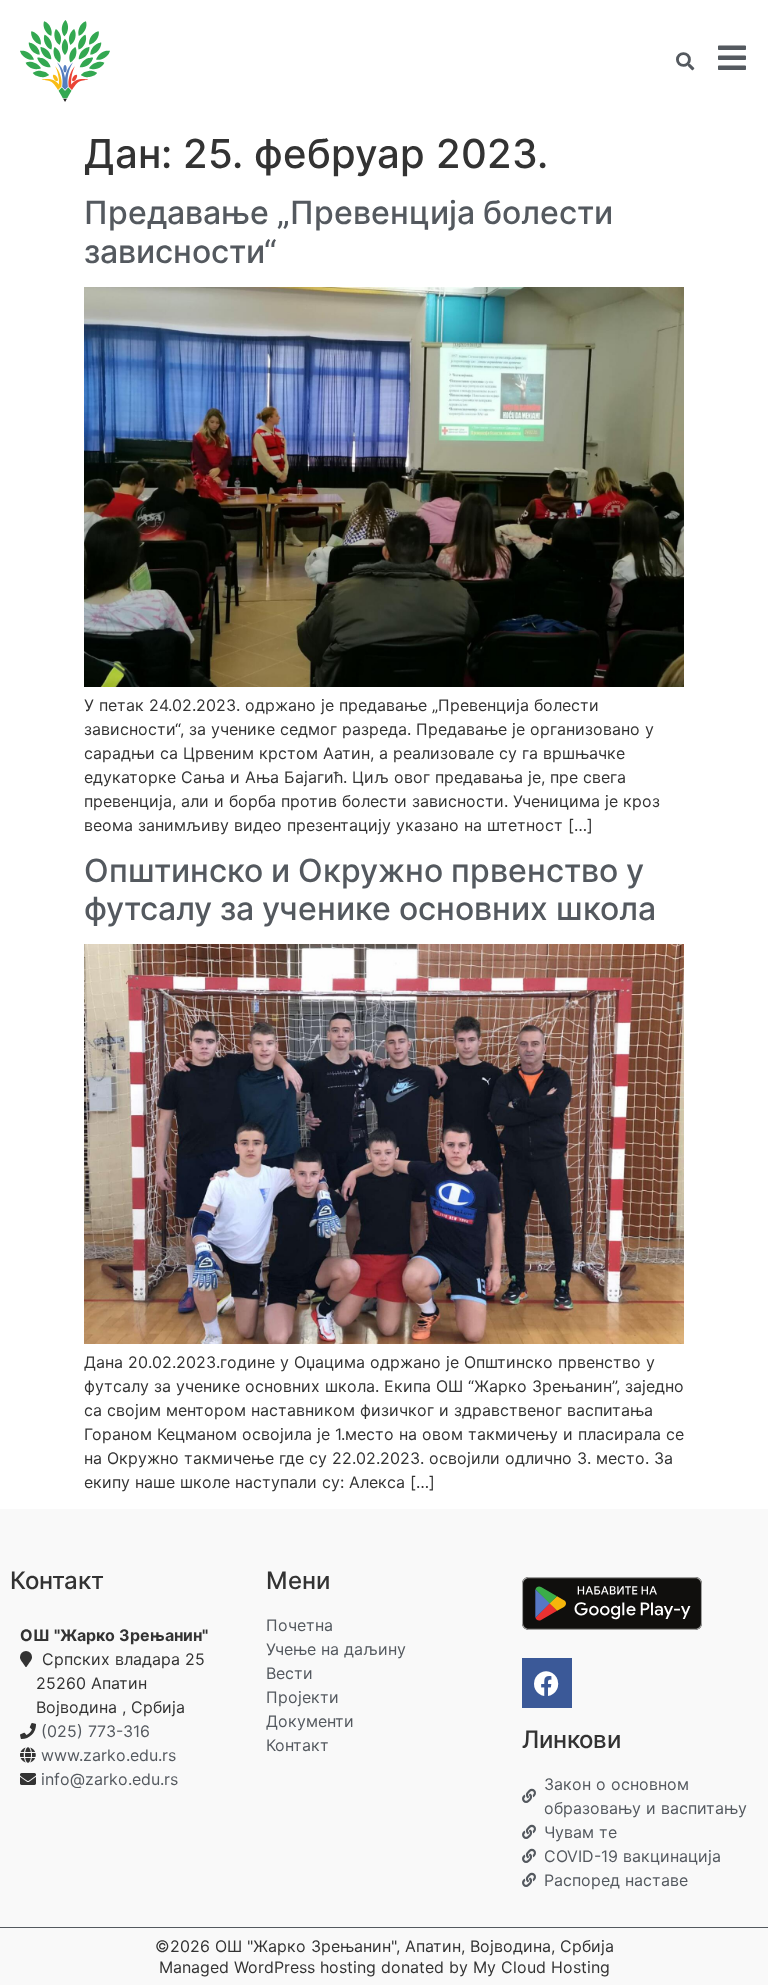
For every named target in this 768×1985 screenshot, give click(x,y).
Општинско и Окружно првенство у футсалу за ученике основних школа (370, 889)
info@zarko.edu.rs (109, 1779)
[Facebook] (547, 1683)
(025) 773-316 (95, 1731)
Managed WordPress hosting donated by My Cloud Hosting (384, 1967)
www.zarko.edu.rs (108, 1755)
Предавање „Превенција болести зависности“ (348, 231)
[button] (684, 61)
